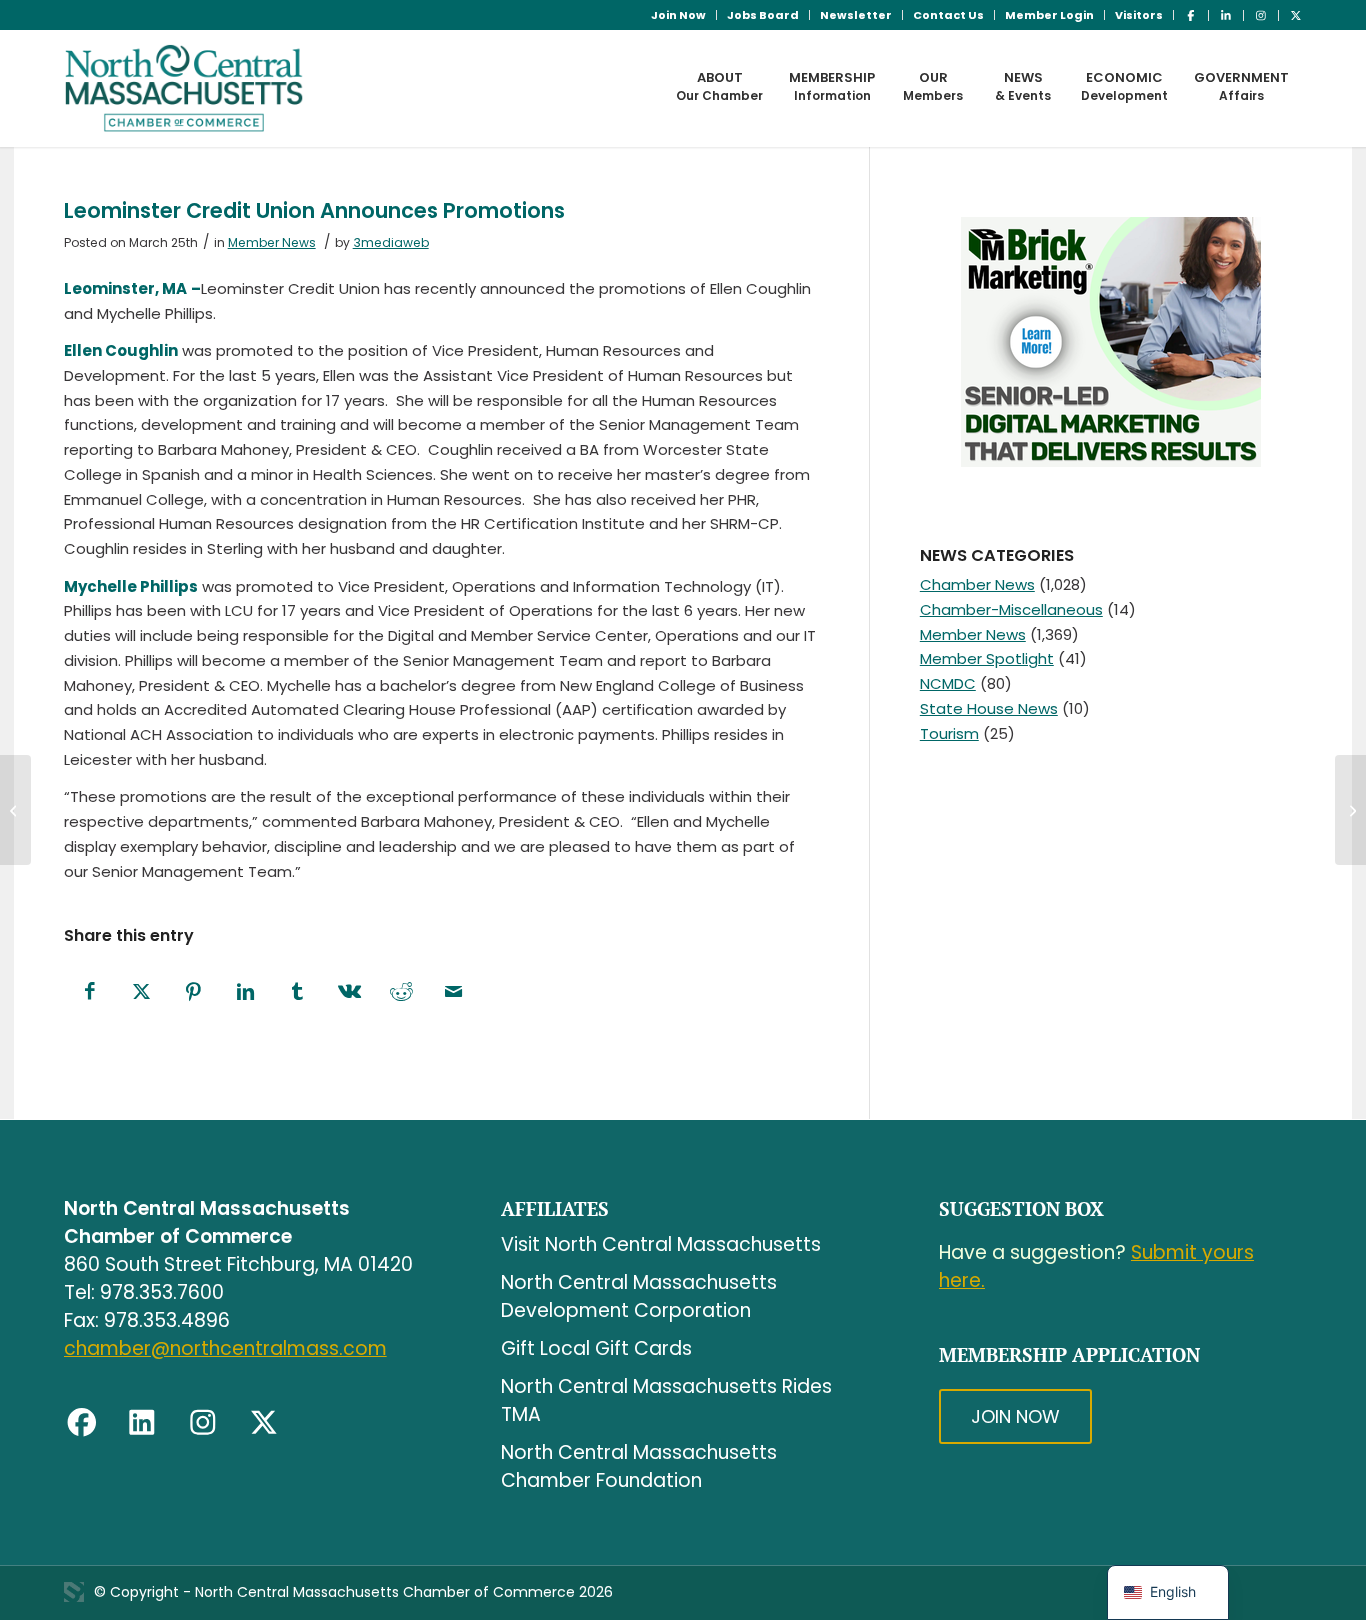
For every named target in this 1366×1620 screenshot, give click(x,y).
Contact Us (948, 15)
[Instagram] (203, 1423)
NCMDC (948, 683)
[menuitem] (679, 15)
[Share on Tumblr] (298, 992)
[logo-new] (184, 88)
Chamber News (977, 584)
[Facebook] (82, 1423)
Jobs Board (763, 15)
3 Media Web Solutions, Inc (74, 1592)
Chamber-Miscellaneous (1011, 609)
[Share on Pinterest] (194, 992)
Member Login (1049, 15)
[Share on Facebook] (90, 992)
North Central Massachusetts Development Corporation (639, 1296)
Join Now (678, 15)
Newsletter (856, 15)
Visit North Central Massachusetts (661, 1244)
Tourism (949, 733)
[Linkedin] (142, 1423)
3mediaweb (391, 242)
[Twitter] (264, 1423)
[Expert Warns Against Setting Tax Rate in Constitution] (1350, 810)
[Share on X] (142, 992)
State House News (989, 708)
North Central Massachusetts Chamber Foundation (639, 1466)
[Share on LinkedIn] (246, 992)
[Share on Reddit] (402, 992)
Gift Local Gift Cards (596, 1348)
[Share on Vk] (350, 992)
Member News (272, 242)
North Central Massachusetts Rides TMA (666, 1400)
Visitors (1139, 15)
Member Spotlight (987, 658)
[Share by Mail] (454, 992)
